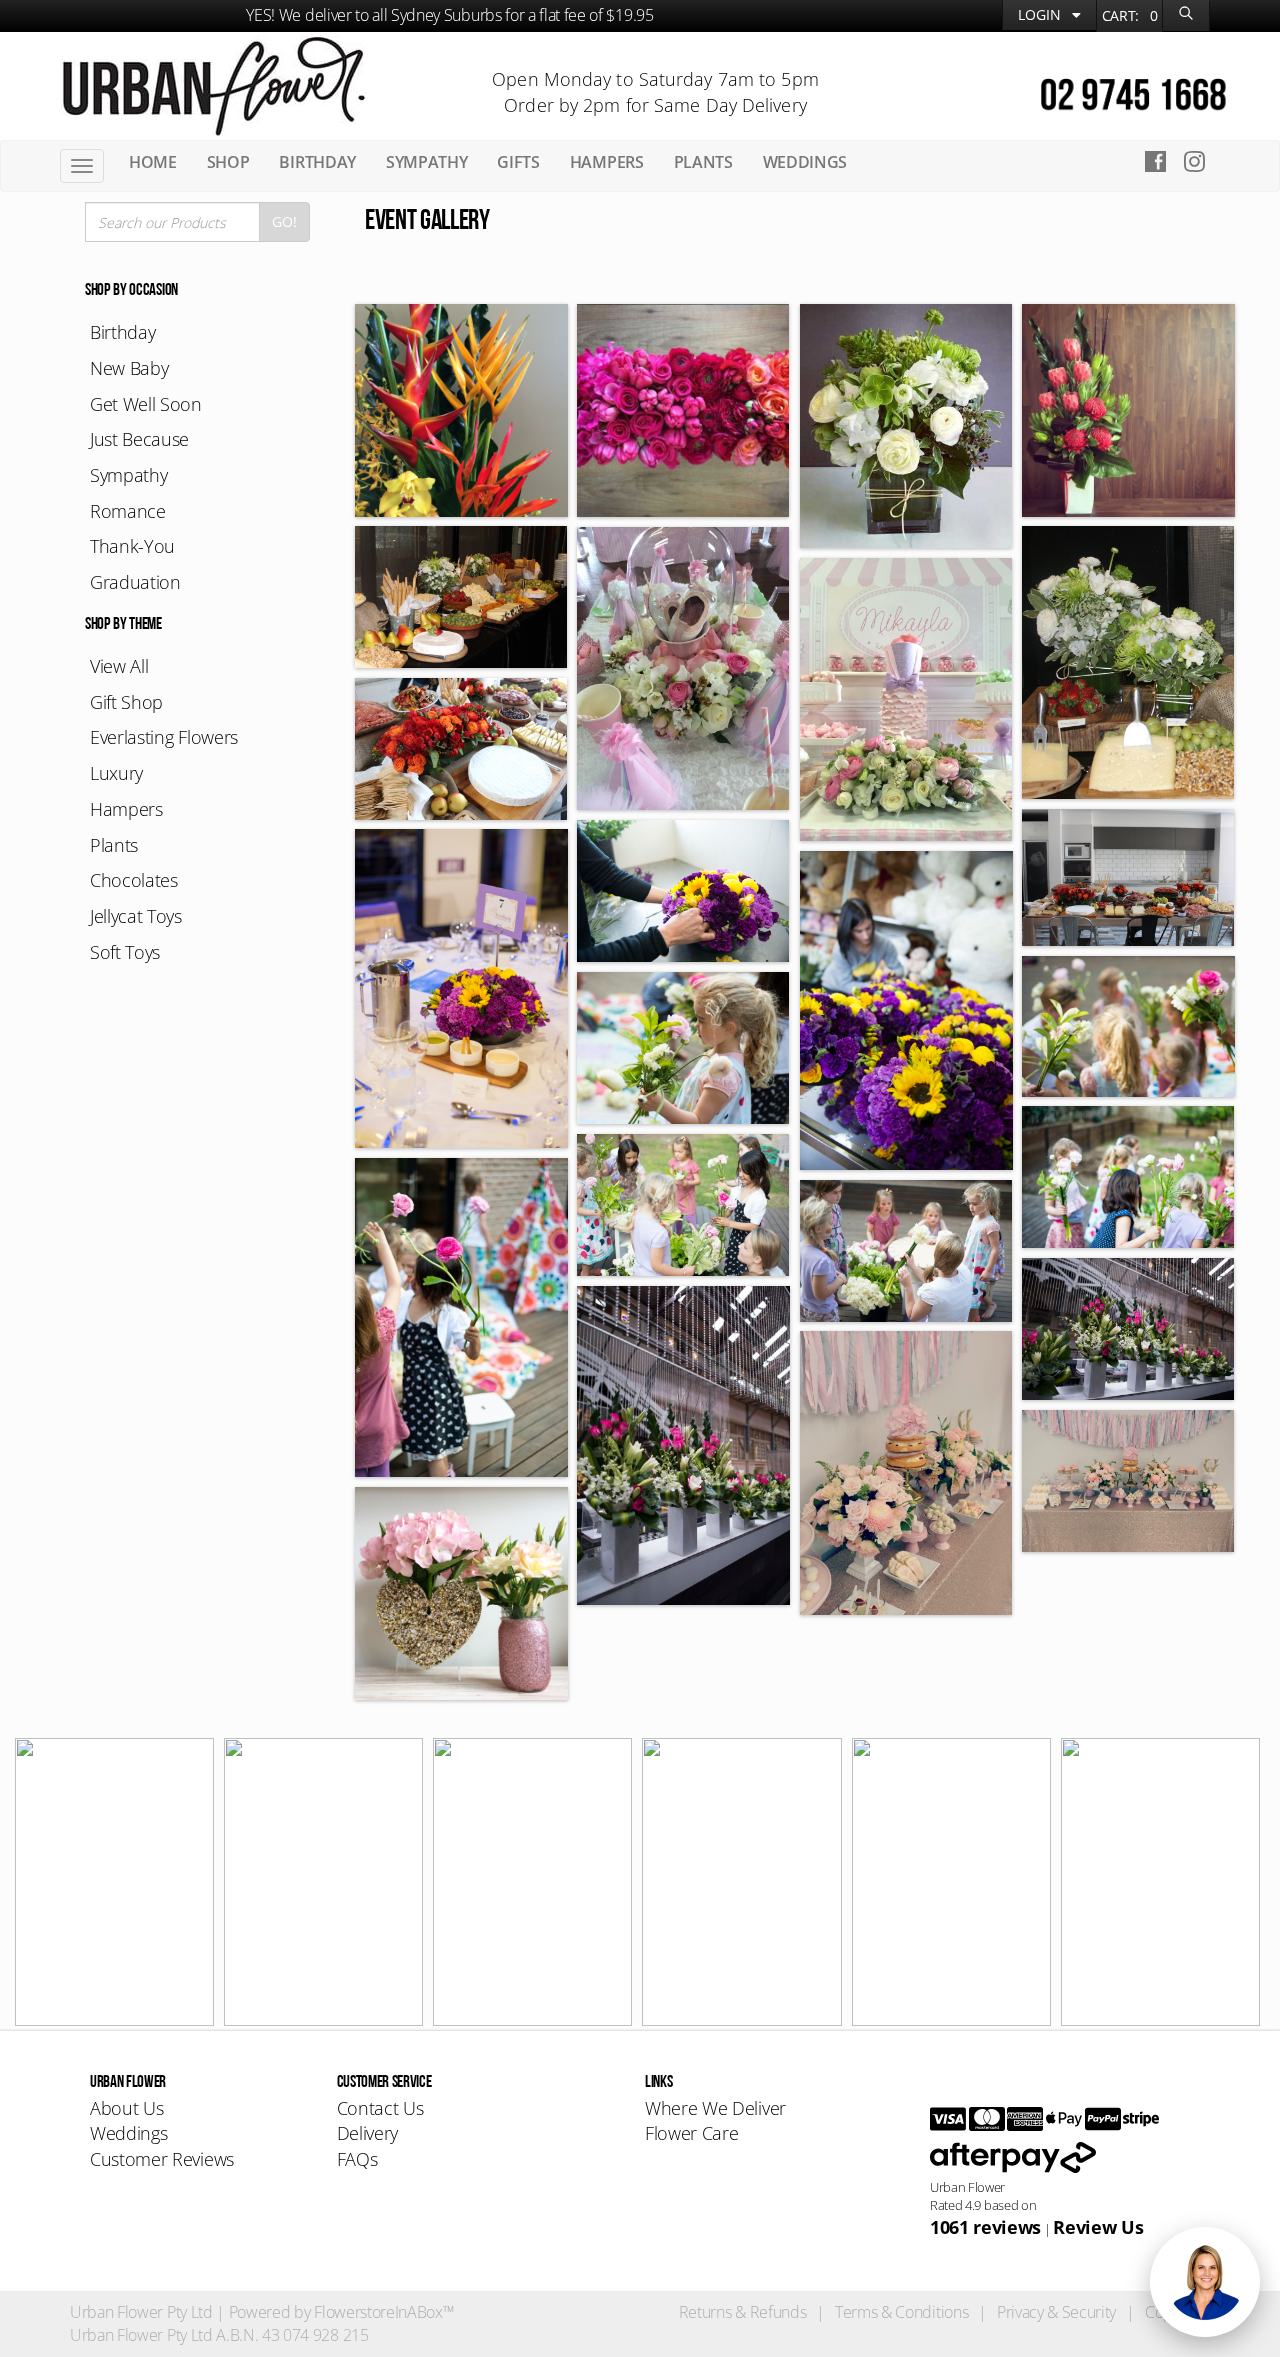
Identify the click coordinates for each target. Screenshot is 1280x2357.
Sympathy (128, 475)
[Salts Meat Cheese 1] (1128, 877)
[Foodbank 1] (906, 1010)
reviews (985, 2227)
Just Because (139, 439)
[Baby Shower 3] (906, 1473)
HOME (153, 162)
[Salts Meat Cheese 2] (461, 749)
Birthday (122, 332)
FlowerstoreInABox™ (384, 2312)
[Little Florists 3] (683, 1205)
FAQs (357, 2159)
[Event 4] (461, 410)
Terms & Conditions (901, 2312)
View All (119, 666)
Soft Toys (125, 952)
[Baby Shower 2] (1128, 1481)
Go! (284, 221)
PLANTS (703, 162)
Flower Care (691, 2133)
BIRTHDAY (317, 162)
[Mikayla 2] (683, 668)
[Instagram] (1200, 164)
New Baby (129, 368)
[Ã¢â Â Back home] (213, 84)
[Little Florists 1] (906, 1251)
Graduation (135, 582)
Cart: (1130, 15)
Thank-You (132, 546)
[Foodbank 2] (461, 988)
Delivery (367, 2133)
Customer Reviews (162, 2159)
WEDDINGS (805, 162)
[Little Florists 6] (1128, 1026)
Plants (114, 845)
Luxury (116, 773)
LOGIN (1041, 14)
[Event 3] (683, 410)
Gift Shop (126, 702)
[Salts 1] (1128, 662)
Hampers (126, 809)
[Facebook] (1155, 164)
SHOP (228, 162)
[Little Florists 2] (461, 1317)
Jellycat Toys (136, 916)
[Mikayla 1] (906, 699)
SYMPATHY (426, 162)
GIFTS (518, 162)
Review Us (1098, 2227)
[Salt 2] (461, 597)
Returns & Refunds (743, 2312)
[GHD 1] (683, 1445)
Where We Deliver (715, 2108)
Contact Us (380, 2108)
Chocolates (134, 880)
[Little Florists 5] (683, 1048)
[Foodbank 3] (683, 891)
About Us (126, 2108)
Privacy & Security (1056, 2312)
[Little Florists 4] (1128, 1177)
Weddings (128, 2133)
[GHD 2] (1128, 1329)
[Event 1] (1128, 410)
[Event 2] (906, 426)
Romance (128, 511)
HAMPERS (607, 162)
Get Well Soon (146, 404)
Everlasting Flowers (164, 737)
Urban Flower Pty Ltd (141, 2312)
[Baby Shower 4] (461, 1593)
